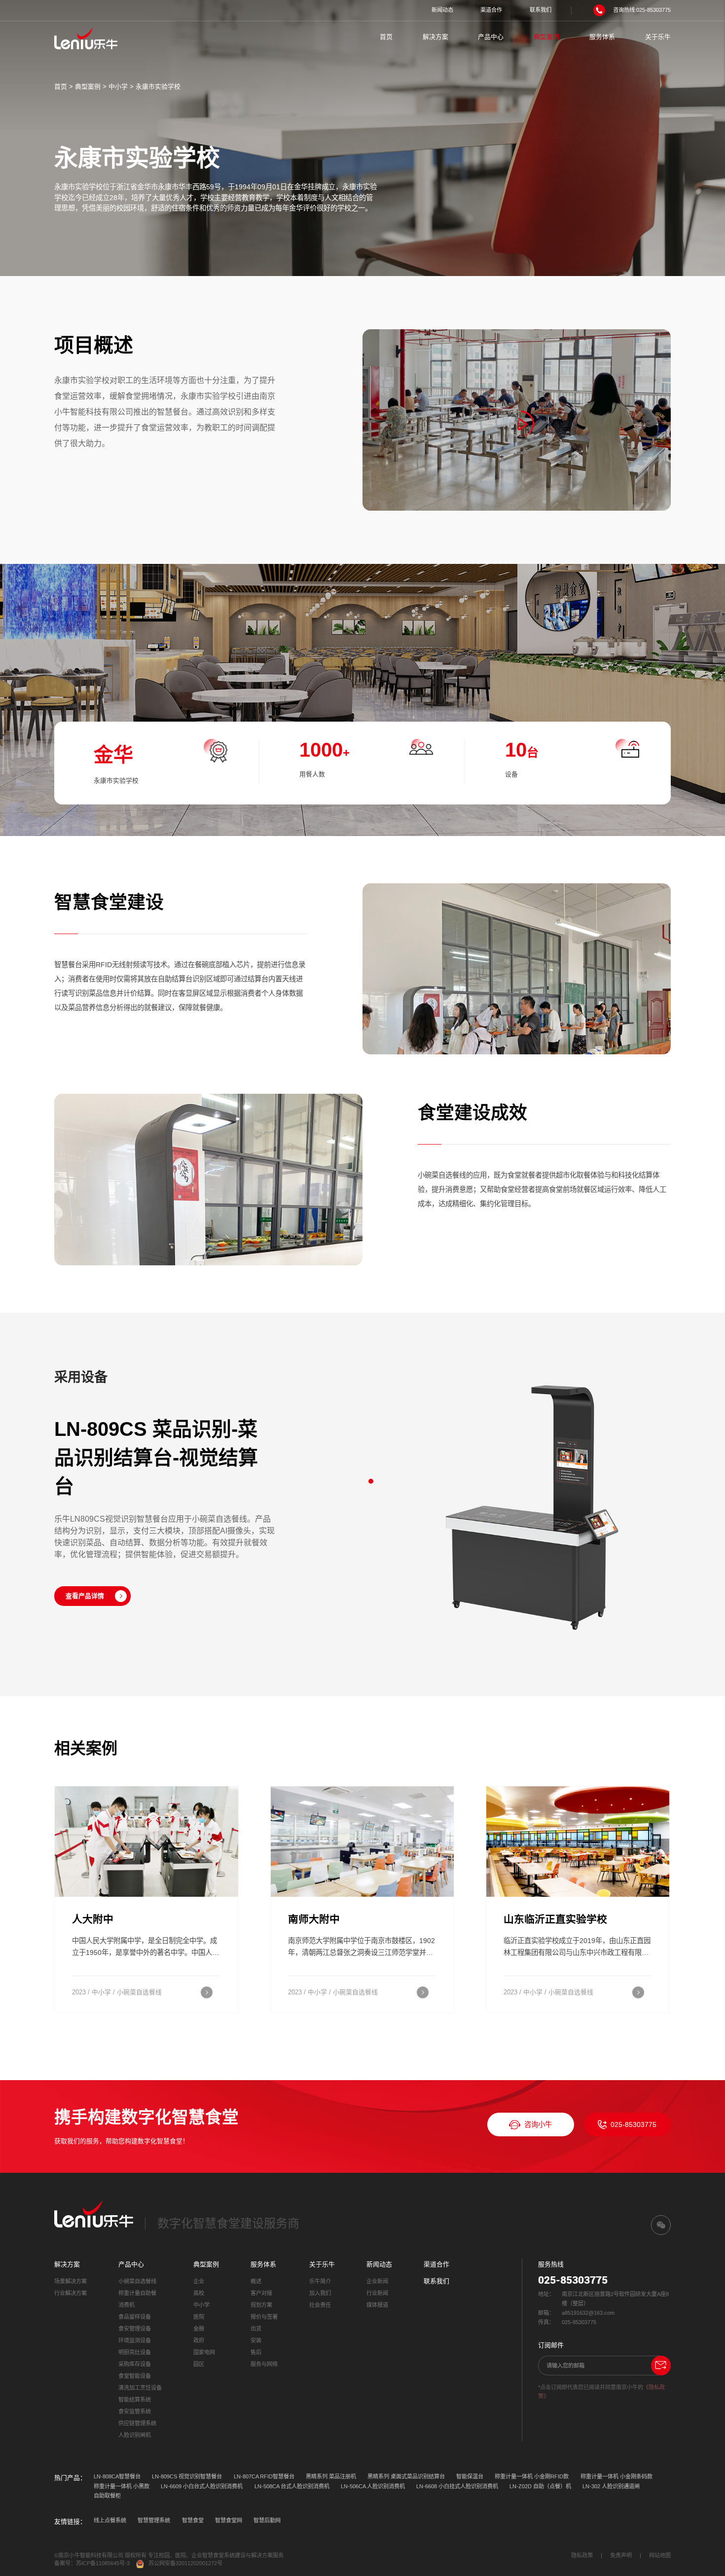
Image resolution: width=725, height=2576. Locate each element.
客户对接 (261, 2293)
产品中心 (491, 37)
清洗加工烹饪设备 (140, 2388)
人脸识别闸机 (135, 2435)
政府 (199, 2340)
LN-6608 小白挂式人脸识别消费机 (457, 2486)
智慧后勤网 (267, 2520)
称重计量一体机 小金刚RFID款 (532, 2476)
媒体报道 (377, 2305)
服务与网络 (264, 2364)
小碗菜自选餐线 (137, 2281)
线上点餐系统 (110, 2520)
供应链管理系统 (137, 2423)
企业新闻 (377, 2281)
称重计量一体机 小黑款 (122, 2486)
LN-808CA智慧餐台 (117, 2476)
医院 (199, 2317)
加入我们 (320, 2293)
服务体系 (602, 37)
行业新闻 (377, 2293)
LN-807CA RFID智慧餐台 (264, 2476)
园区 (199, 2364)
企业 (199, 2281)
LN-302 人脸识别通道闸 (611, 2486)
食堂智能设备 (135, 2376)
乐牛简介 (320, 2281)
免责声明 (621, 2555)
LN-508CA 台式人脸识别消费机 (292, 2486)
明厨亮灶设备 (135, 2352)
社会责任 (320, 2305)
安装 (256, 2340)
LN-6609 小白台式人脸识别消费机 (202, 2486)
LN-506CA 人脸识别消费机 (373, 2486)
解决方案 (435, 37)
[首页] (86, 38)
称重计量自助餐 (137, 2293)
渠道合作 (491, 10)
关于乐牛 (658, 37)
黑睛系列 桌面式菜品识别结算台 (406, 2476)
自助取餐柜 (107, 2496)
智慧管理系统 (154, 2520)
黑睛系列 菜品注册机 (331, 2476)
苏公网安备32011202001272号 (185, 2563)
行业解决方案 (71, 2293)
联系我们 (541, 10)
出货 (256, 2329)
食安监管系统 (135, 2411)
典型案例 (546, 37)
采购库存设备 (135, 2364)
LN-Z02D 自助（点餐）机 (540, 2486)
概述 (256, 2281)
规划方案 (261, 2305)
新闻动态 (442, 10)
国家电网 (204, 2352)
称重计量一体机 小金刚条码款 (616, 2476)
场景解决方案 (71, 2281)
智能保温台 (470, 2476)
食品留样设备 (135, 2317)
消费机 (127, 2305)
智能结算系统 (135, 2400)
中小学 (118, 87)
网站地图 (660, 2555)
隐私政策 (582, 2555)
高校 (199, 2293)
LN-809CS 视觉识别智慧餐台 (187, 2476)
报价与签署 (264, 2317)
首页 (386, 37)
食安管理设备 (135, 2329)
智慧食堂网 (229, 2520)
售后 (256, 2352)
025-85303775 (634, 2124)
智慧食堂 (193, 2520)
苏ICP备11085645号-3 (103, 2563)
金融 (199, 2329)
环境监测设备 (135, 2340)
